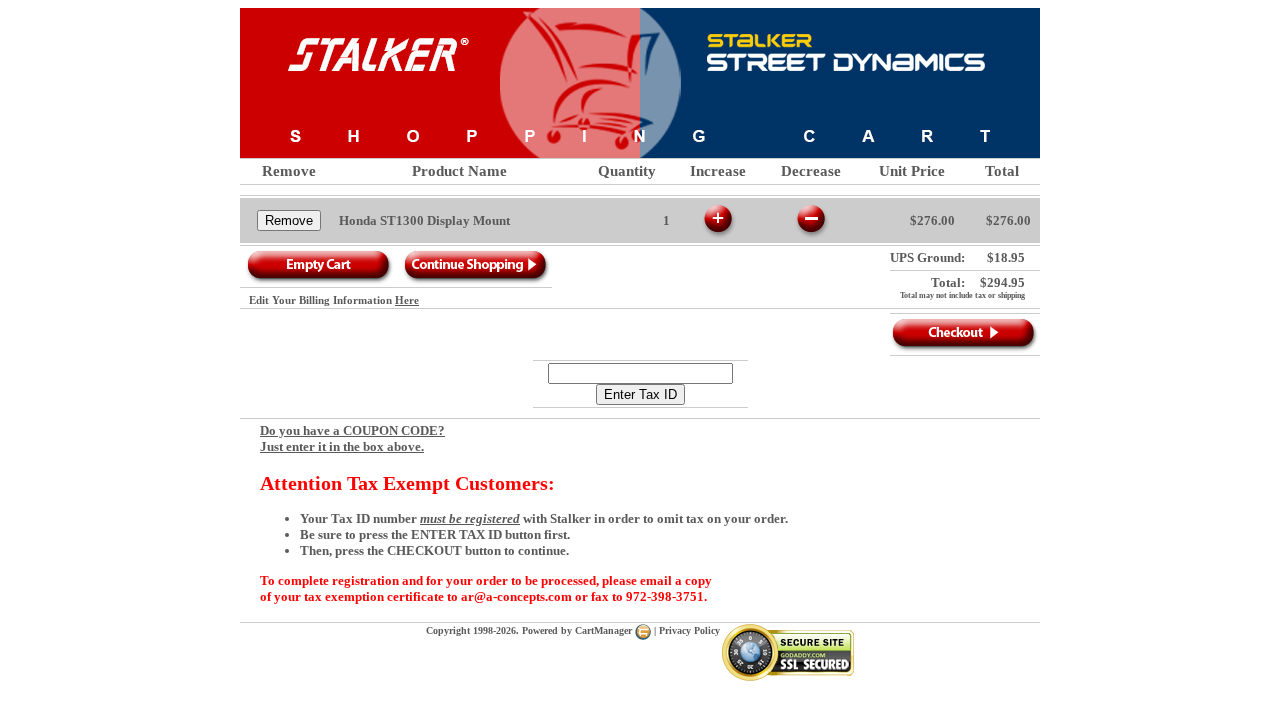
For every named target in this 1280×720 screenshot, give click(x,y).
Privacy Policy (689, 630)
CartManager (605, 630)
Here (407, 300)
